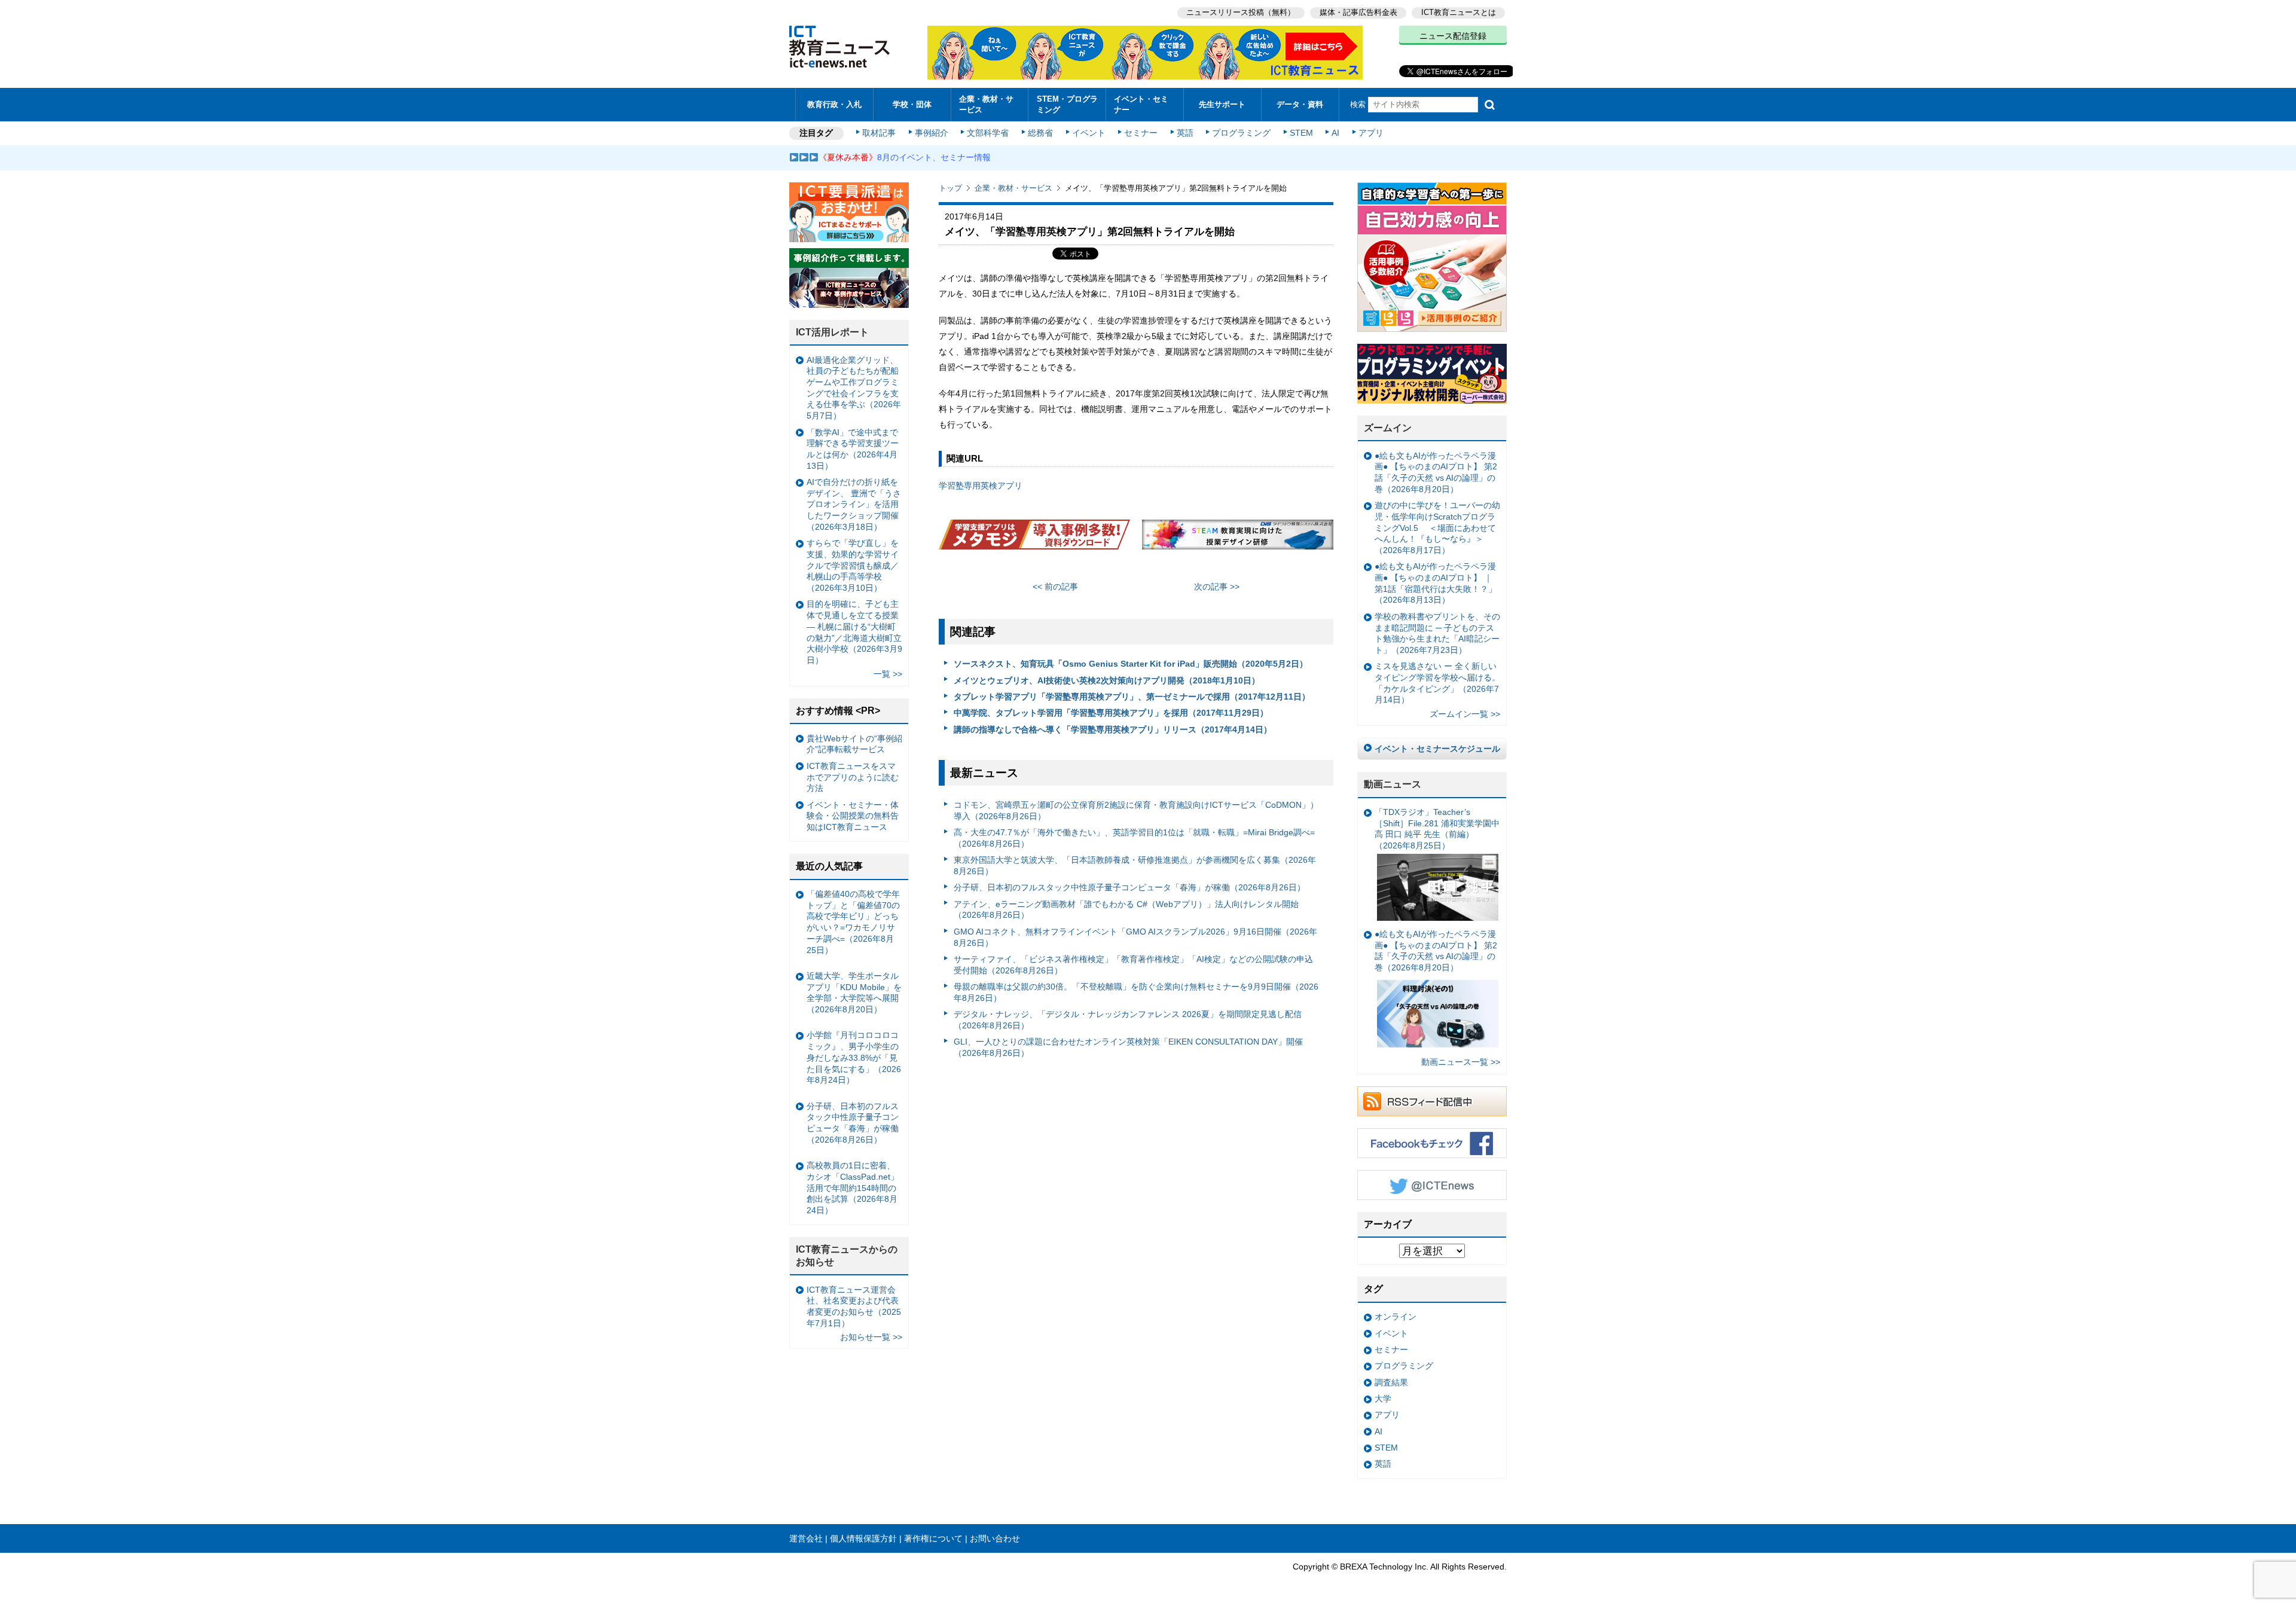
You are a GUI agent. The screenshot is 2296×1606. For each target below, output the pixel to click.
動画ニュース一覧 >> (1461, 1062)
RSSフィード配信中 (1432, 1101)
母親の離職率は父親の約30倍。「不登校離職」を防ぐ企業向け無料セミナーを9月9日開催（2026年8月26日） (1136, 992)
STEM (1301, 133)
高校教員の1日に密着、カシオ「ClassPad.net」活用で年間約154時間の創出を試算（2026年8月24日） (853, 1188)
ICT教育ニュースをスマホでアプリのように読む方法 (853, 777)
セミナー (1141, 133)
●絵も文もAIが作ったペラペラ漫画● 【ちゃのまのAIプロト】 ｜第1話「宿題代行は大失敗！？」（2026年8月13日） (1436, 583)
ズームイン (1388, 428)
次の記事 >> (1217, 587)
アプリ (1371, 133)
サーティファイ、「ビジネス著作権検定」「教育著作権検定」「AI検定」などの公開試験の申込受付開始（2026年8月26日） (1133, 965)
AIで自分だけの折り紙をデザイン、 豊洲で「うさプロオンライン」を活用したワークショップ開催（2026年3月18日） (854, 504)
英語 (1185, 133)
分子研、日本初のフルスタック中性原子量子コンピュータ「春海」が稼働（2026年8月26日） (1129, 887)
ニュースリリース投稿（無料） (1241, 12)
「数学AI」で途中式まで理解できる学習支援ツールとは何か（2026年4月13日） (853, 449)
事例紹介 (932, 133)
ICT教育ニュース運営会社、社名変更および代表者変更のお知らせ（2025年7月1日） (854, 1306)
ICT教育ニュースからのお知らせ (847, 1256)
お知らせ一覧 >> (871, 1337)
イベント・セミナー (1141, 104)
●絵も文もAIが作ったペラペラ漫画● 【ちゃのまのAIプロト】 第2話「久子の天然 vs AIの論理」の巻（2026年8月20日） (1436, 472)
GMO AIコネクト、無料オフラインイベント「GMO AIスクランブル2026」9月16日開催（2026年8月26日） (1135, 937)
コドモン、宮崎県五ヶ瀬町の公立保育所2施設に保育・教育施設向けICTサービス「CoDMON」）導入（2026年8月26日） (1136, 810)
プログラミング (1241, 133)
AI (1335, 133)
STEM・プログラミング (1067, 104)
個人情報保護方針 (863, 1538)
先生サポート (1222, 104)
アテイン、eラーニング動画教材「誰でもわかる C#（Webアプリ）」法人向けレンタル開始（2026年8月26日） (1126, 910)
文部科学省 (988, 133)
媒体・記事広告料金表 (1358, 12)
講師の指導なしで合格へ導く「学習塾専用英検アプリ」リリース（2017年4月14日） (1113, 729)
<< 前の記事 (1055, 587)
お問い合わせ (995, 1538)
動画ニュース (1393, 784)
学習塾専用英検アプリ (981, 486)
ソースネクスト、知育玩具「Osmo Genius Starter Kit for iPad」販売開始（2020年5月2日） (1131, 664)
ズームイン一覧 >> (1465, 714)
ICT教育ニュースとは (1459, 12)
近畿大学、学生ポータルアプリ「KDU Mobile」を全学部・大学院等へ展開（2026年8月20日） (854, 993)
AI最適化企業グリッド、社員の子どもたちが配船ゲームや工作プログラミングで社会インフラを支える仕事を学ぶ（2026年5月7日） (854, 388)
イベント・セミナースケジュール (1437, 749)
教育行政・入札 (834, 104)
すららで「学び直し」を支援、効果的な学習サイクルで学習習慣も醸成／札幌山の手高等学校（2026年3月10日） (853, 565)
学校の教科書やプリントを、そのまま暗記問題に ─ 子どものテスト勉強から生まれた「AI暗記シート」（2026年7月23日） (1437, 633)
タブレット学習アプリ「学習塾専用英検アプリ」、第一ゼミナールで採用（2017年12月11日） (1132, 697)
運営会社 (806, 1538)
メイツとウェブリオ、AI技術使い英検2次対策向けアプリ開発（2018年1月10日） (1107, 680)
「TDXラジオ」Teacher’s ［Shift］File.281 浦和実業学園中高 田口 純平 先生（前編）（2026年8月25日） (1437, 829)
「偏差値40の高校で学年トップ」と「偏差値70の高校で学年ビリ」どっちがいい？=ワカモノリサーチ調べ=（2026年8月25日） (853, 922)
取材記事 (879, 133)
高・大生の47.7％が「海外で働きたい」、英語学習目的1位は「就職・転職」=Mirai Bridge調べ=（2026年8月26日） (1134, 838)
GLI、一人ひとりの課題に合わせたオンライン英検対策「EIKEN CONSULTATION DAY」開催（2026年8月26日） (1128, 1047)
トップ (950, 188)
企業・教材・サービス (986, 104)
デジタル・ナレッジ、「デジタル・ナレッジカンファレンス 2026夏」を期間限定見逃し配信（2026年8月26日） (1128, 1020)
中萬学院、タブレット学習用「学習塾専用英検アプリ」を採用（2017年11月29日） (1111, 713)
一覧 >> (888, 674)
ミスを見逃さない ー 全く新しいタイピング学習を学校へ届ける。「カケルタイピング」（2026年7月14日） (1437, 683)
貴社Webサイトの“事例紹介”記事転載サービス (854, 744)
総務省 (1040, 133)
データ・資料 (1300, 104)
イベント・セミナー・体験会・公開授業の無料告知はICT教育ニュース (853, 816)
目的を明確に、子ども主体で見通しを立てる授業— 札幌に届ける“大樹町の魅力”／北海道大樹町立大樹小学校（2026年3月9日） (854, 632)
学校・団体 (912, 104)
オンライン (1396, 1317)
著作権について (933, 1538)
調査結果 (1391, 1382)
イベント (1089, 133)
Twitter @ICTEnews (1432, 1185)
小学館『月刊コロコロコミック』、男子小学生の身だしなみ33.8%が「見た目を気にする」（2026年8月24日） (854, 1057)
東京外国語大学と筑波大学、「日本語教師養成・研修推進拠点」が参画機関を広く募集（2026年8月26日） (1135, 865)
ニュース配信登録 (1453, 36)
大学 (1383, 1399)
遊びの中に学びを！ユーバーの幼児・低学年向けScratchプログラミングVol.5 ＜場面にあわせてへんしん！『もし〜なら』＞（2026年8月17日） (1437, 528)
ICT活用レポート (832, 332)
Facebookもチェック (1432, 1143)
